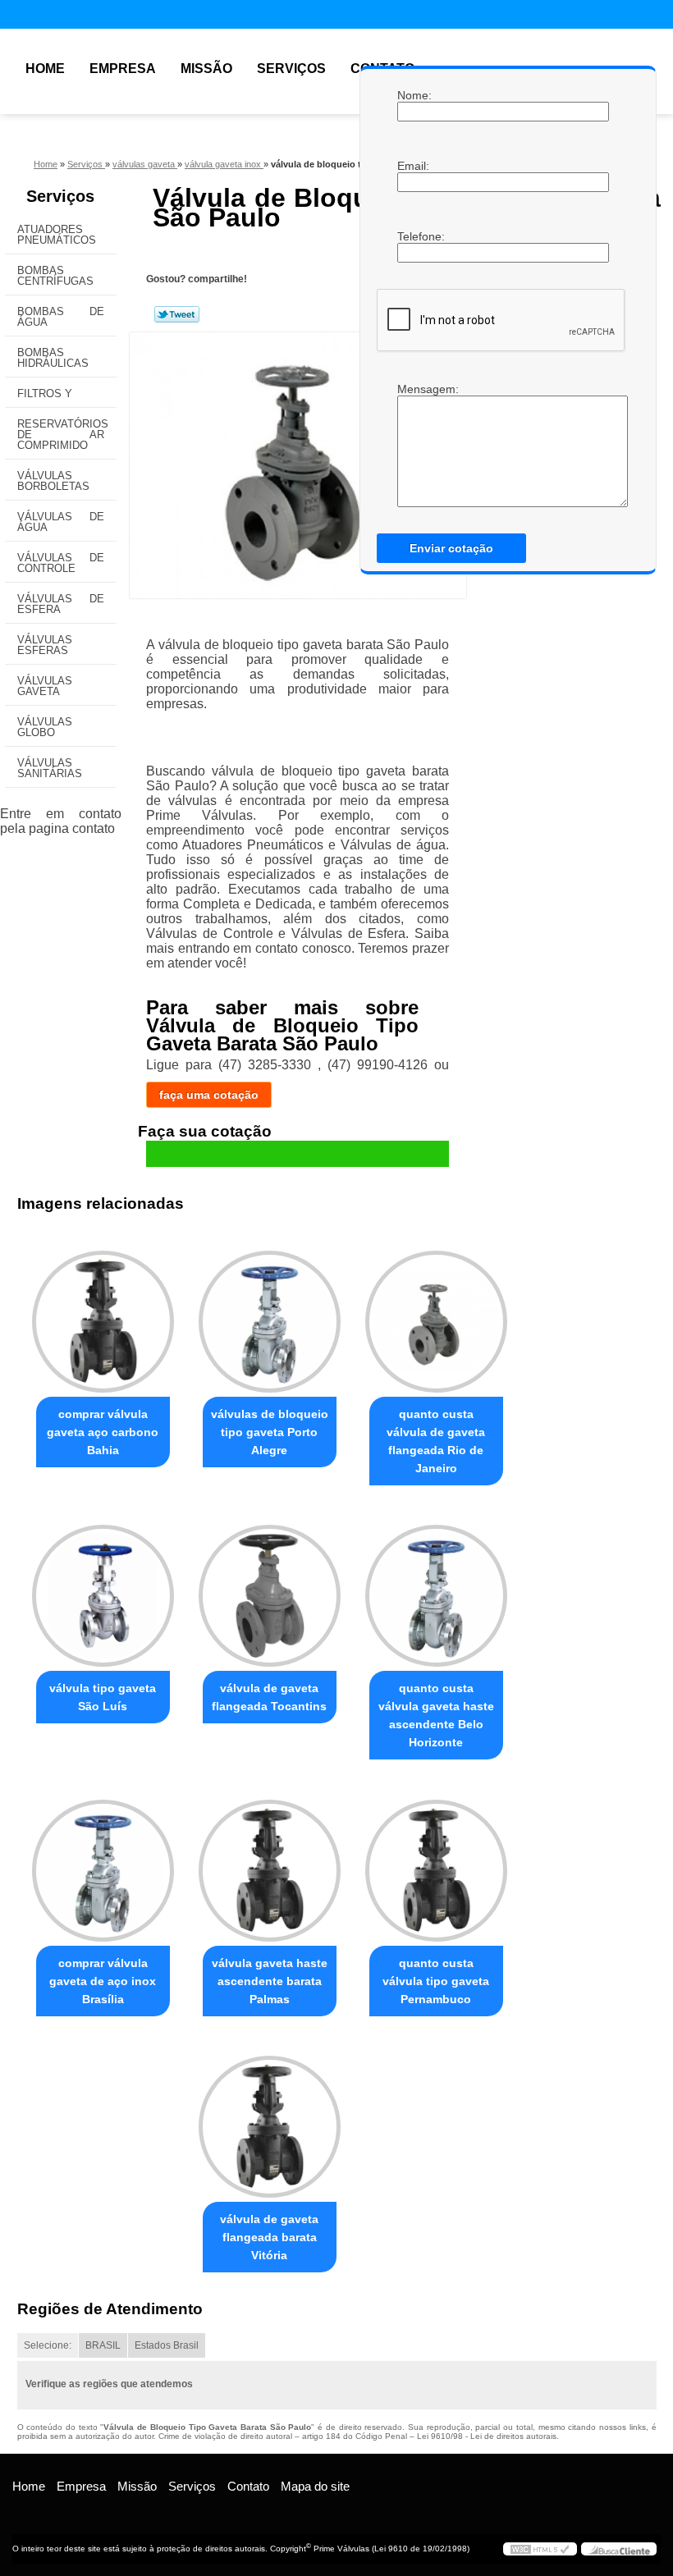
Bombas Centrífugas (55, 276)
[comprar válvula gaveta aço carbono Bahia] (103, 1315)
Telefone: (414, 236)
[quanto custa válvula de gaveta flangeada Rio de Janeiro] (436, 1315)
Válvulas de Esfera (61, 604)
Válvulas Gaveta (45, 686)
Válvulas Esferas (45, 645)
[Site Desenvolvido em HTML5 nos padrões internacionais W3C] (540, 2549)
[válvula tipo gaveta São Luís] (103, 1589)
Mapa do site (315, 2486)
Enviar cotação (451, 548)
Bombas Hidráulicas (53, 358)
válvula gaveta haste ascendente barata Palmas (270, 1981)
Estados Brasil (167, 2345)
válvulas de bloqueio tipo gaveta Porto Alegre (270, 1432)
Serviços (291, 69)
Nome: (414, 95)
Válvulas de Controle (61, 563)
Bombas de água (61, 317)
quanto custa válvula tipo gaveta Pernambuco (436, 1981)
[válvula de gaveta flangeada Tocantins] (270, 1589)
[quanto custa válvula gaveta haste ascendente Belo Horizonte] (436, 1589)
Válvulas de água (61, 522)
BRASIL (103, 2345)
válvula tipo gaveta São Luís (103, 1697)
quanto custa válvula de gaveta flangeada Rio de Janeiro (436, 1441)
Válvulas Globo (45, 727)
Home (45, 69)
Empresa (123, 69)
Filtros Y (45, 393)
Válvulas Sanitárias (50, 768)
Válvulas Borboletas (53, 481)
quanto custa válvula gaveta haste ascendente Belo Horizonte (436, 1715)
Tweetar (177, 314)
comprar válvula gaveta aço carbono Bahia (103, 1432)
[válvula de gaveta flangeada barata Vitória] (270, 2120)
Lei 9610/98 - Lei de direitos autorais (487, 2436)
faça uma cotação (209, 1095)
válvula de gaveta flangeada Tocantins (269, 1697)
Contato (248, 2486)
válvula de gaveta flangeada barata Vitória (269, 2237)
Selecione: (48, 2345)
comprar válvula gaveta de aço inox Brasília (103, 1981)
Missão (206, 69)
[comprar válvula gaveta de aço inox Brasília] (103, 1863)
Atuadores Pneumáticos (57, 235)
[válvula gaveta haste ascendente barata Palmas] (270, 1863)
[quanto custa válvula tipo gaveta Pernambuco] (436, 1863)
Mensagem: (414, 389)
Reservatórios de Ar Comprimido (63, 435)
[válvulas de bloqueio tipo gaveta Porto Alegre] (270, 1315)
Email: (414, 166)
